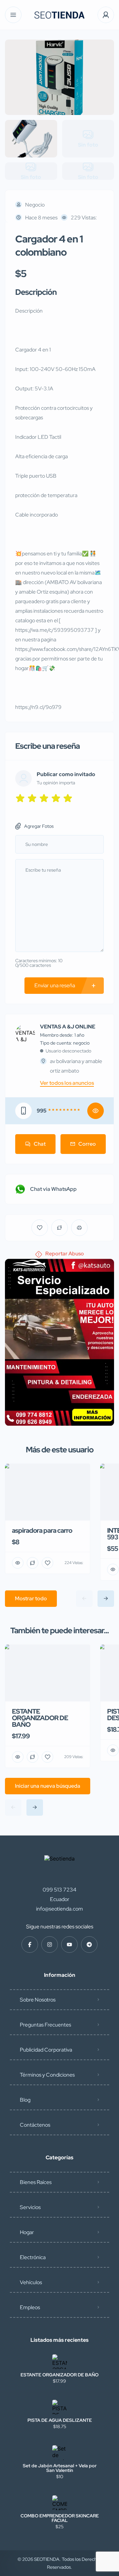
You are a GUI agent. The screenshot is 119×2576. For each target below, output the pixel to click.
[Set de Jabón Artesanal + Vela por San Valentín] (60, 2453)
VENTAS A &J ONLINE (68, 1027)
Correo (87, 1144)
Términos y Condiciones (47, 2075)
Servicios (30, 2207)
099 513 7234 (59, 1890)
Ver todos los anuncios (67, 1083)
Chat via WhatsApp (53, 1189)
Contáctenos (35, 2125)
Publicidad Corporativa (46, 2050)
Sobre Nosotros (38, 2000)
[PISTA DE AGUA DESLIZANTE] (60, 2407)
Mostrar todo (31, 1598)
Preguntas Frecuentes (45, 2025)
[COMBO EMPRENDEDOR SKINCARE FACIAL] (60, 2503)
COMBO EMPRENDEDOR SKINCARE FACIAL (60, 2518)
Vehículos (31, 2282)
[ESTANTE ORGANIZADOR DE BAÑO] (60, 2362)
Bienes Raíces (36, 2182)
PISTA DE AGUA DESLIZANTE (60, 2420)
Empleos (30, 2307)
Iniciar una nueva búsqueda (48, 1786)
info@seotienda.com (59, 1909)
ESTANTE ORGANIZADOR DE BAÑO (59, 2375)
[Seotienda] (59, 15)
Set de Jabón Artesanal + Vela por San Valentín (60, 2468)
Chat (40, 1144)
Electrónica (33, 2257)
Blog (25, 2100)
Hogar (27, 2232)
